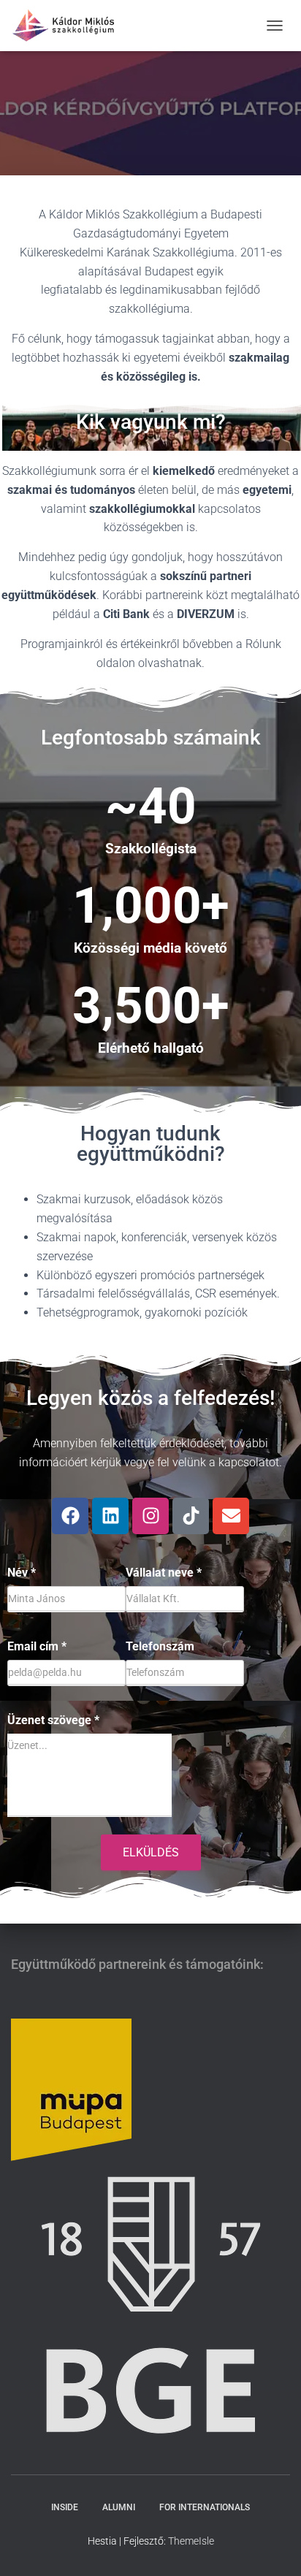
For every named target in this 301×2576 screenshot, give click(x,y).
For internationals (205, 2507)
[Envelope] (231, 1516)
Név (22, 1573)
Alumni (119, 2507)
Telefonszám (160, 1646)
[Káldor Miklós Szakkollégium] (69, 26)
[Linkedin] (110, 1516)
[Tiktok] (191, 1516)
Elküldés (151, 1852)
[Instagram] (150, 1516)
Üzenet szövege (53, 1720)
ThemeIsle (191, 2541)
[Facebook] (70, 1516)
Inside (65, 2507)
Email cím (37, 1646)
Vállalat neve (164, 1573)
